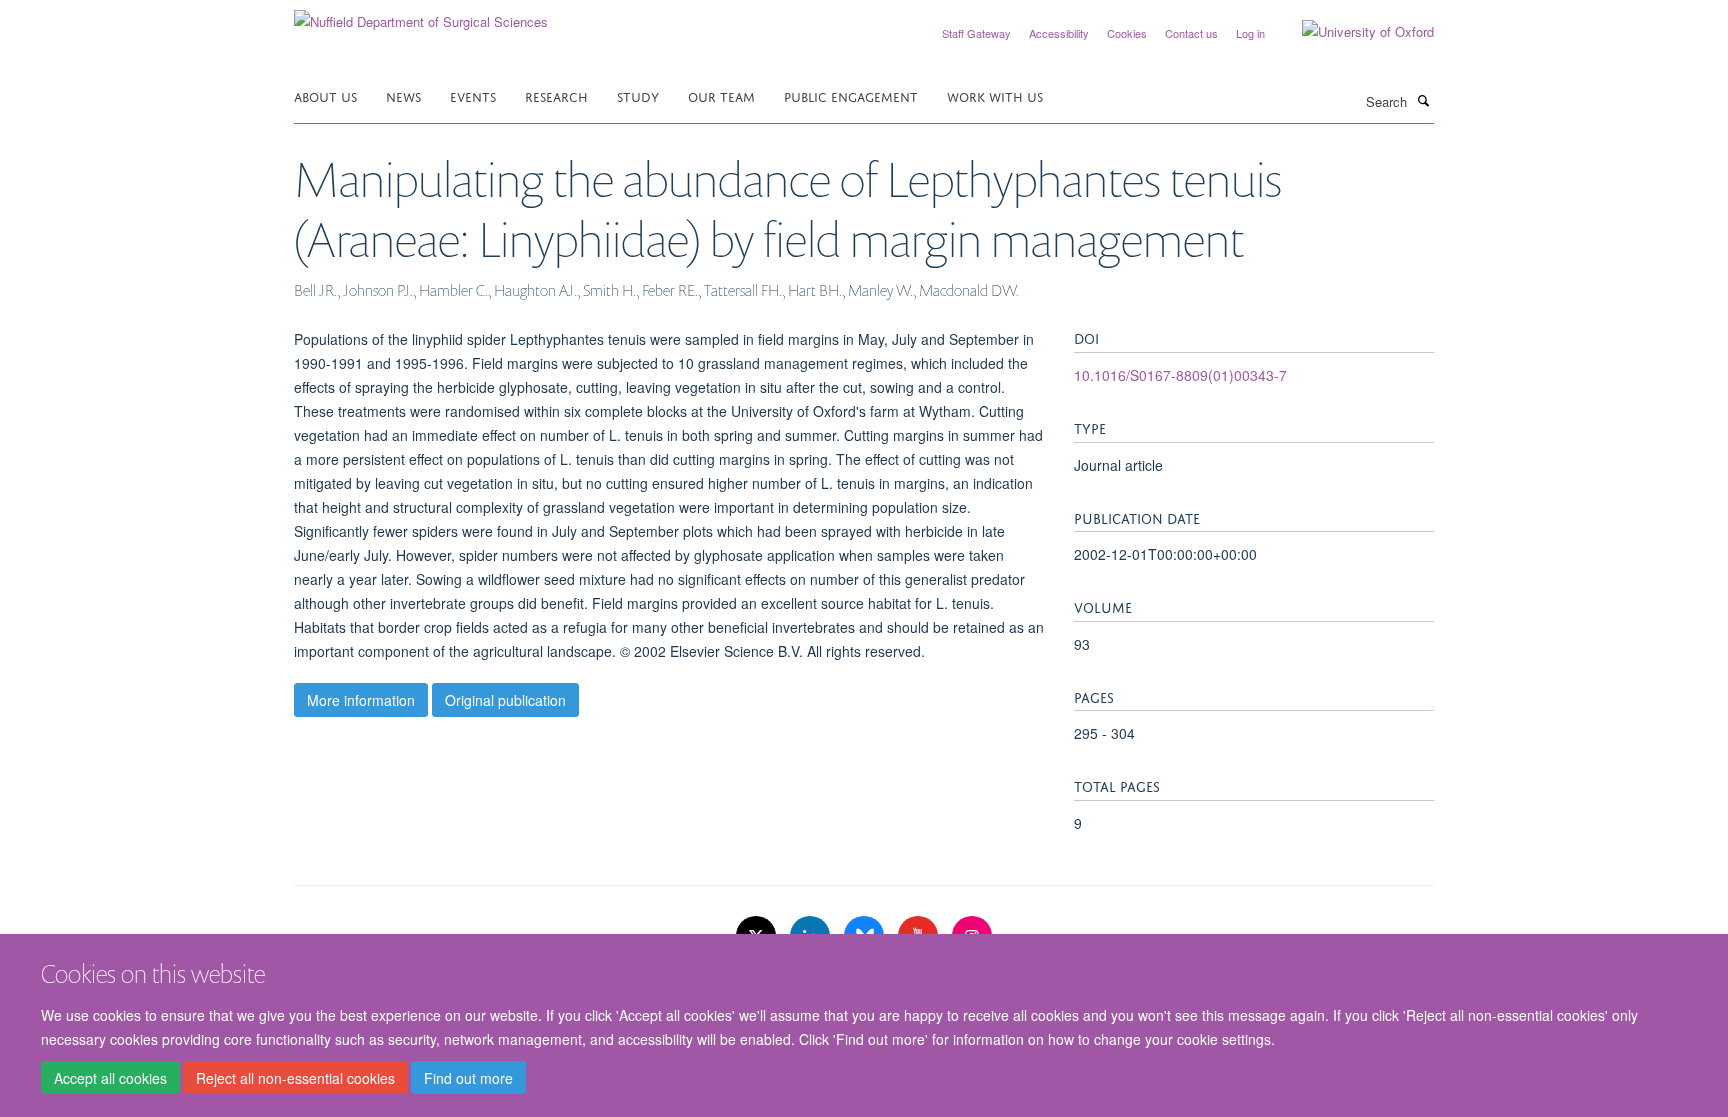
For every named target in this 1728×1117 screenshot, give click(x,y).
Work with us (995, 95)
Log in (1250, 33)
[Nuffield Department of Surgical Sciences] (421, 14)
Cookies (1127, 33)
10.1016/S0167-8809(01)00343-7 (1180, 375)
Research (556, 95)
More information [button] (361, 700)
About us (325, 95)
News (403, 95)
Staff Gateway (976, 33)
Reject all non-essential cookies (295, 1078)
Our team (721, 95)
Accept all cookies (110, 1078)
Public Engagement (851, 95)
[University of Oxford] (1353, 32)
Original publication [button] (505, 700)
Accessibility (1059, 33)
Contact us (1191, 33)
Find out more (468, 1078)
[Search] (1423, 100)
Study (638, 95)
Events (473, 95)
